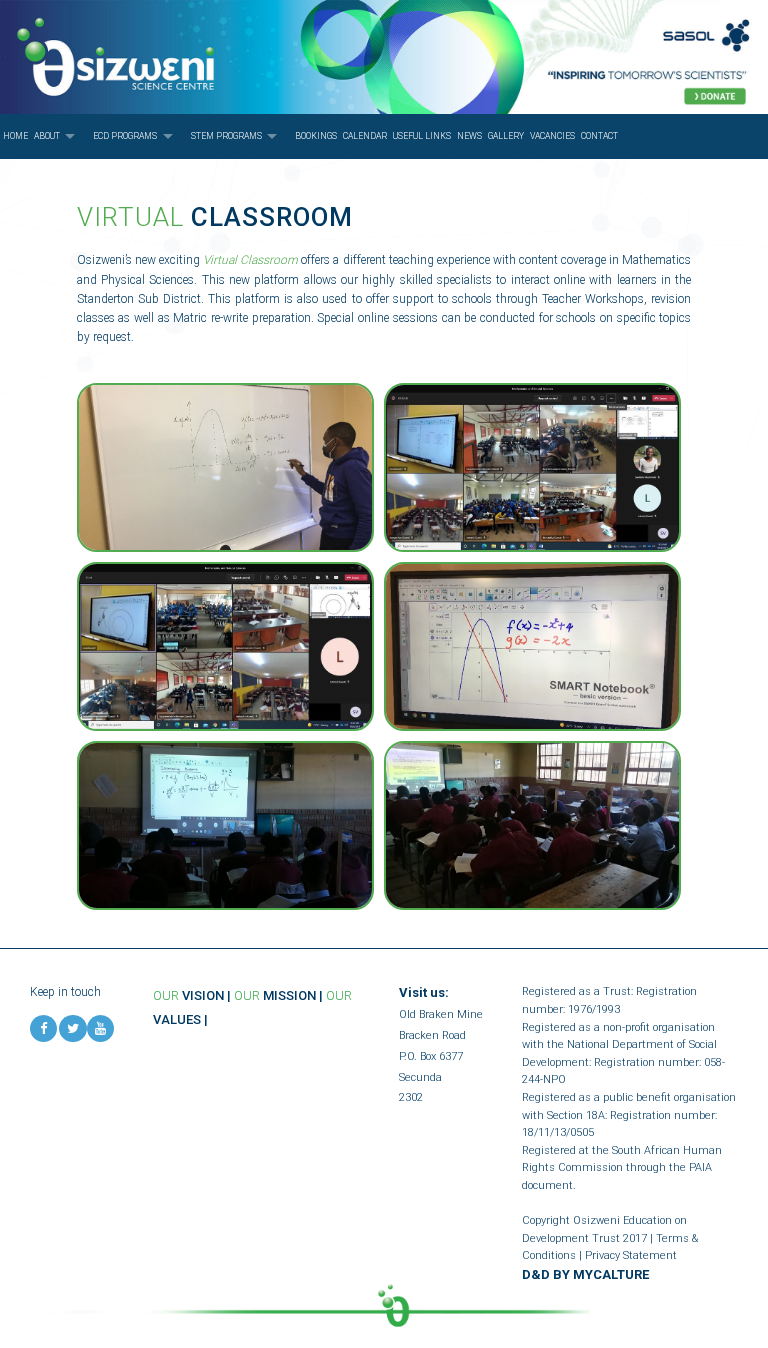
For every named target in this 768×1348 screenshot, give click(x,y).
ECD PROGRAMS (125, 136)
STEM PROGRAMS (226, 136)
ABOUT (47, 136)
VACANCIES (552, 136)
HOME (15, 136)
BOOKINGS (316, 136)
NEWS (469, 136)
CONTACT (599, 136)
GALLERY (506, 136)
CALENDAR (365, 136)
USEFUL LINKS (422, 136)
